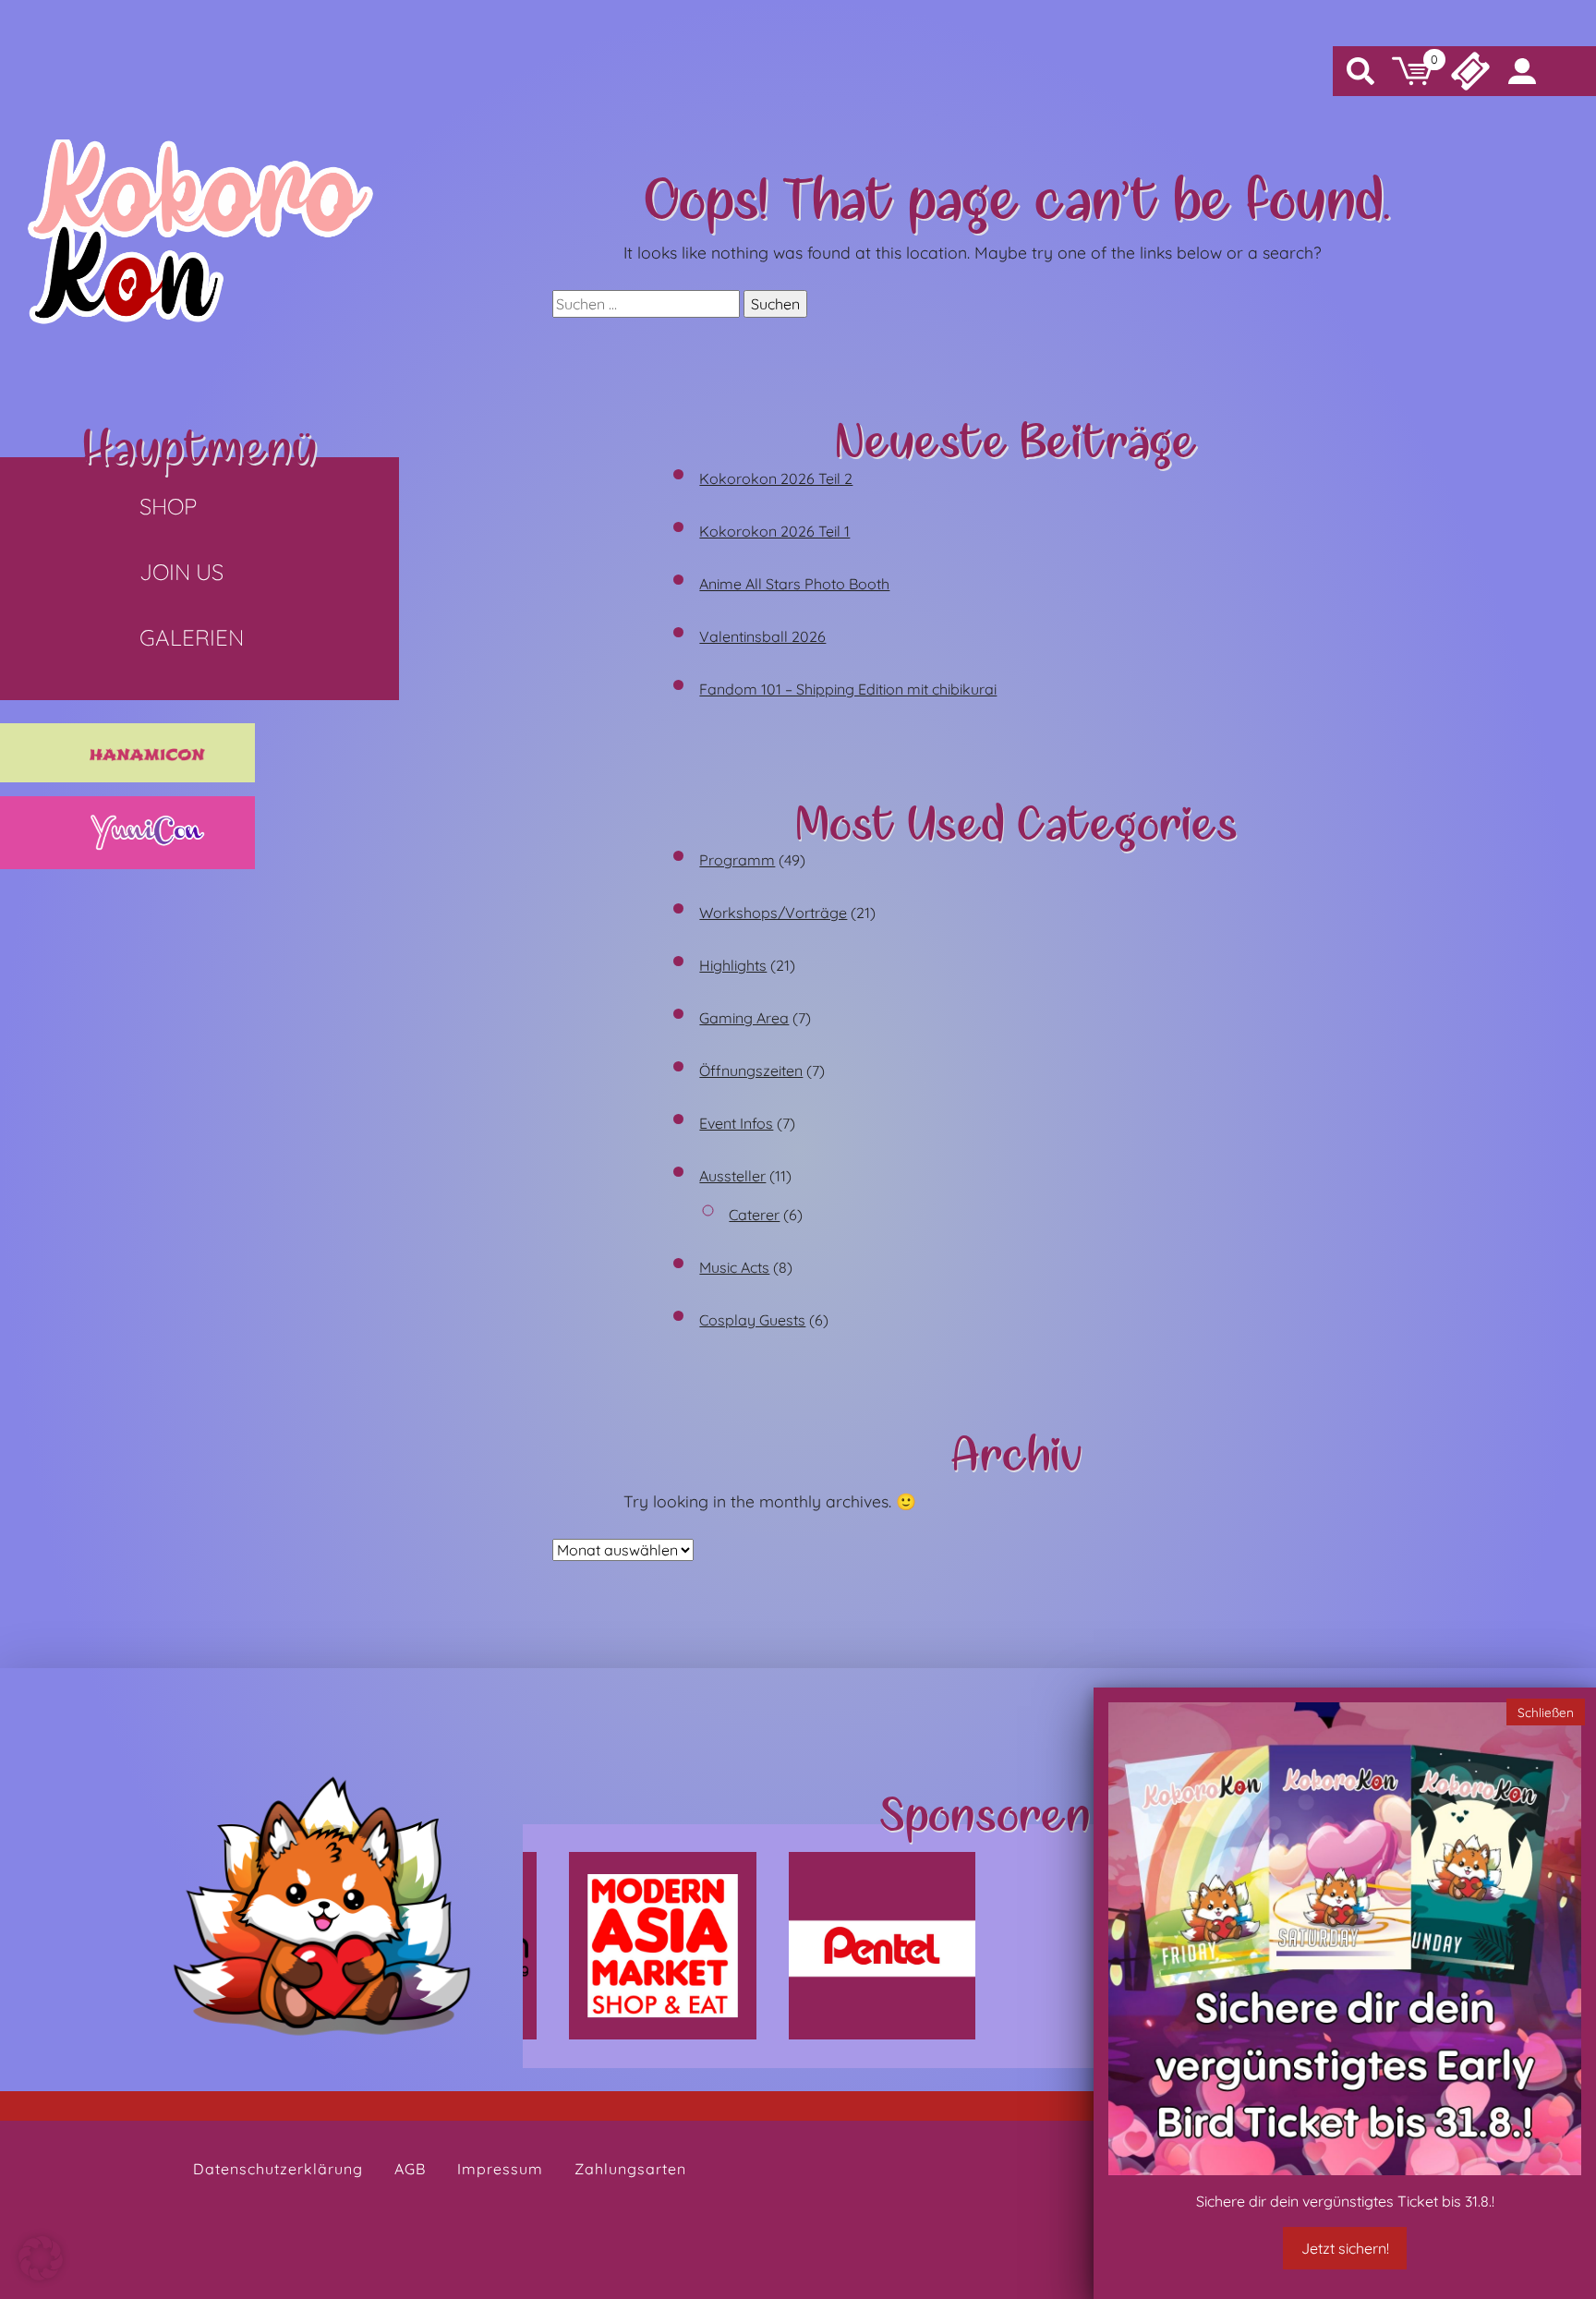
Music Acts (734, 1267)
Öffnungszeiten (751, 1071)
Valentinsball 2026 (762, 636)
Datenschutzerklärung (278, 2169)
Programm (737, 860)
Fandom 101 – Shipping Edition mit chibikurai (848, 689)
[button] (41, 2258)
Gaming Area (744, 1018)
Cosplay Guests (752, 1320)
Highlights (733, 965)
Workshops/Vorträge (773, 913)
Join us (181, 572)
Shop (168, 506)
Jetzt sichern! (1345, 2248)
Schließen (1546, 1711)
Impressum (500, 2169)
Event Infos (736, 1123)
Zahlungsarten (630, 2169)
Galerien (192, 637)
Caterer (754, 1215)
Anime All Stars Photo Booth (794, 584)
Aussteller (732, 1176)
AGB (410, 2169)
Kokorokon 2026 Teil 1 (774, 531)
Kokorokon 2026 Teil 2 (776, 478)
